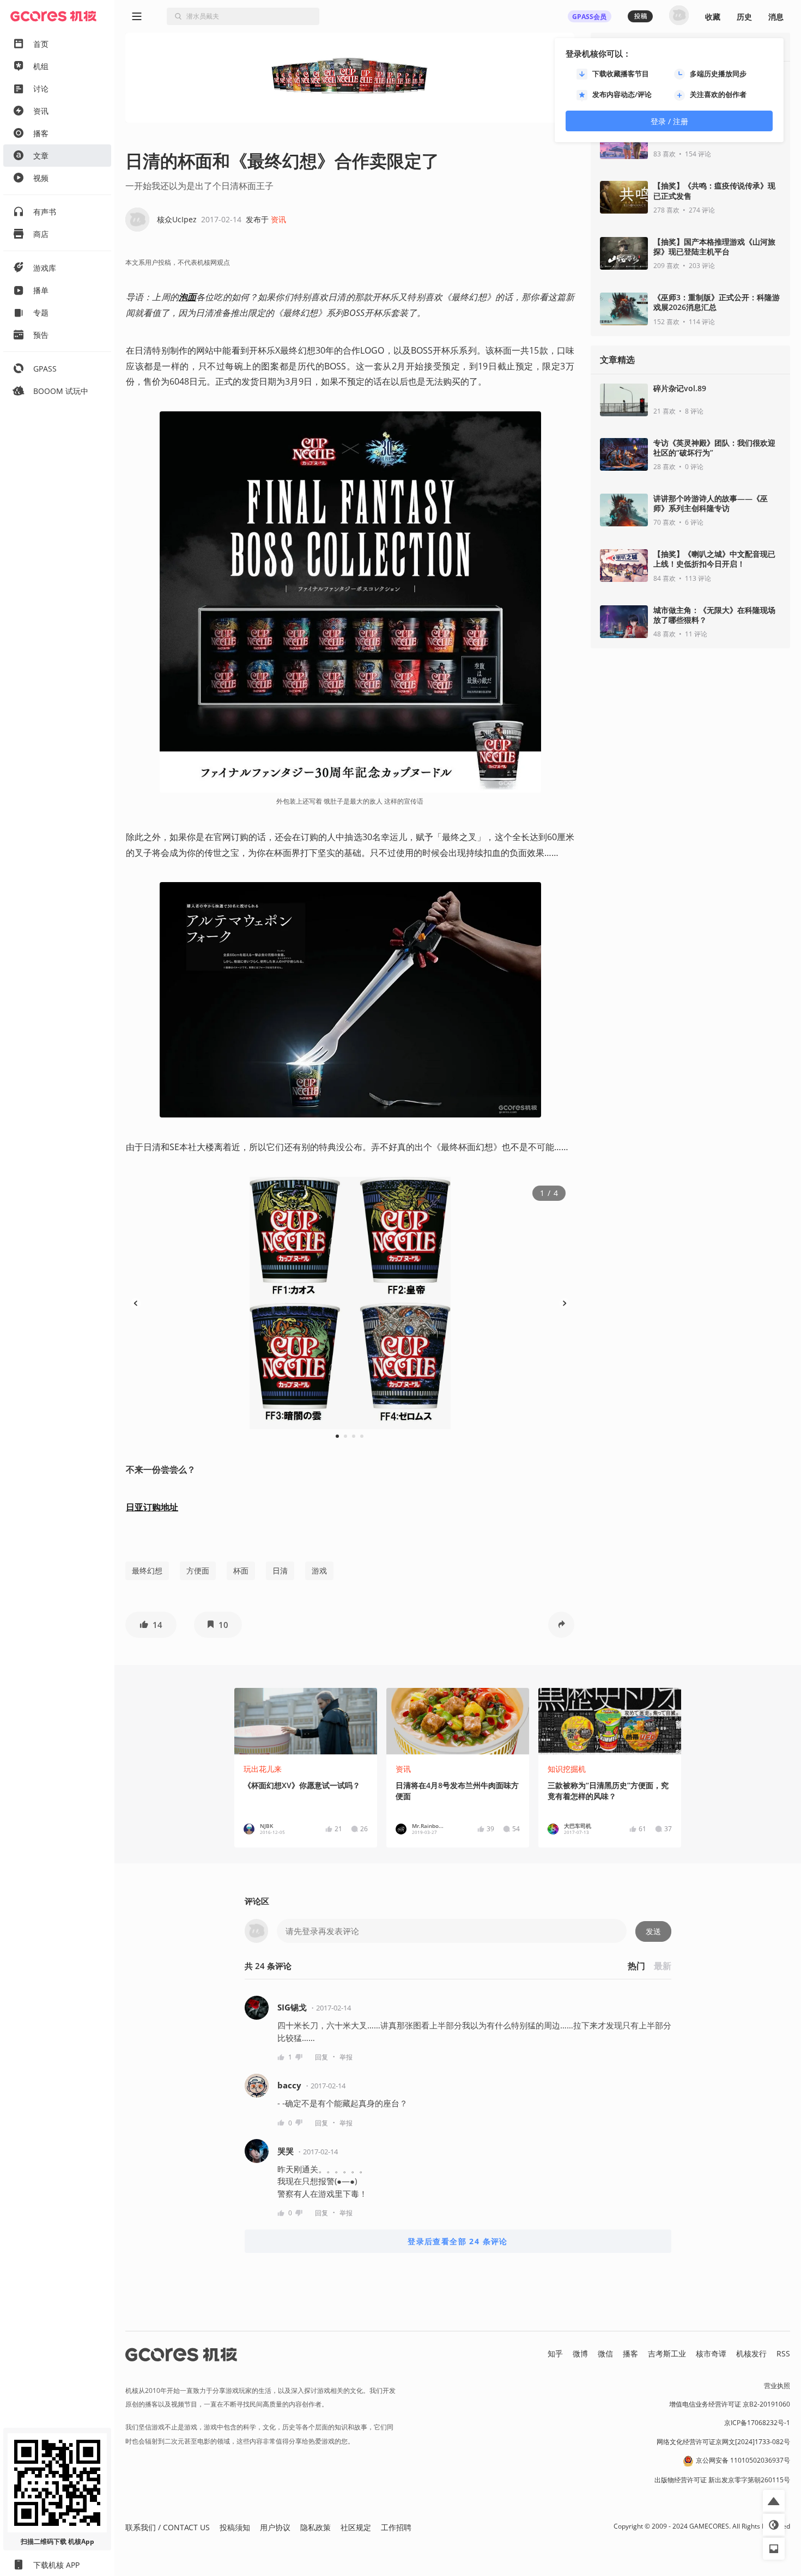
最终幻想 (147, 1570)
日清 (280, 1570)
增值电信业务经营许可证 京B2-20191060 (730, 2404)
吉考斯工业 (667, 2353)
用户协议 (275, 2527)
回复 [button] (321, 2057)
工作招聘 (396, 2527)
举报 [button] (346, 2057)
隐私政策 (315, 2527)
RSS (783, 2353)
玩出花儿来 (263, 1769)
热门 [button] (636, 1966)
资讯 (278, 219)
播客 (630, 2353)
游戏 (319, 1570)
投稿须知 (235, 2527)
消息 (776, 17)
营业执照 (777, 2386)
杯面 (241, 1570)
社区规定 (356, 2527)
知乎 (555, 2353)
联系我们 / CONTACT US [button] (168, 2527)
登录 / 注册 (669, 121)
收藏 (713, 17)
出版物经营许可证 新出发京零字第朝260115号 (722, 2480)
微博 (580, 2353)
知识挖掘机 (567, 1769)
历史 (744, 17)
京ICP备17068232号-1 (757, 2423)
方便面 (198, 1570)
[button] (151, 1625)
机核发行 (751, 2353)
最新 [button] (663, 1966)
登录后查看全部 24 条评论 (458, 2241)
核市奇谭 (711, 2353)
